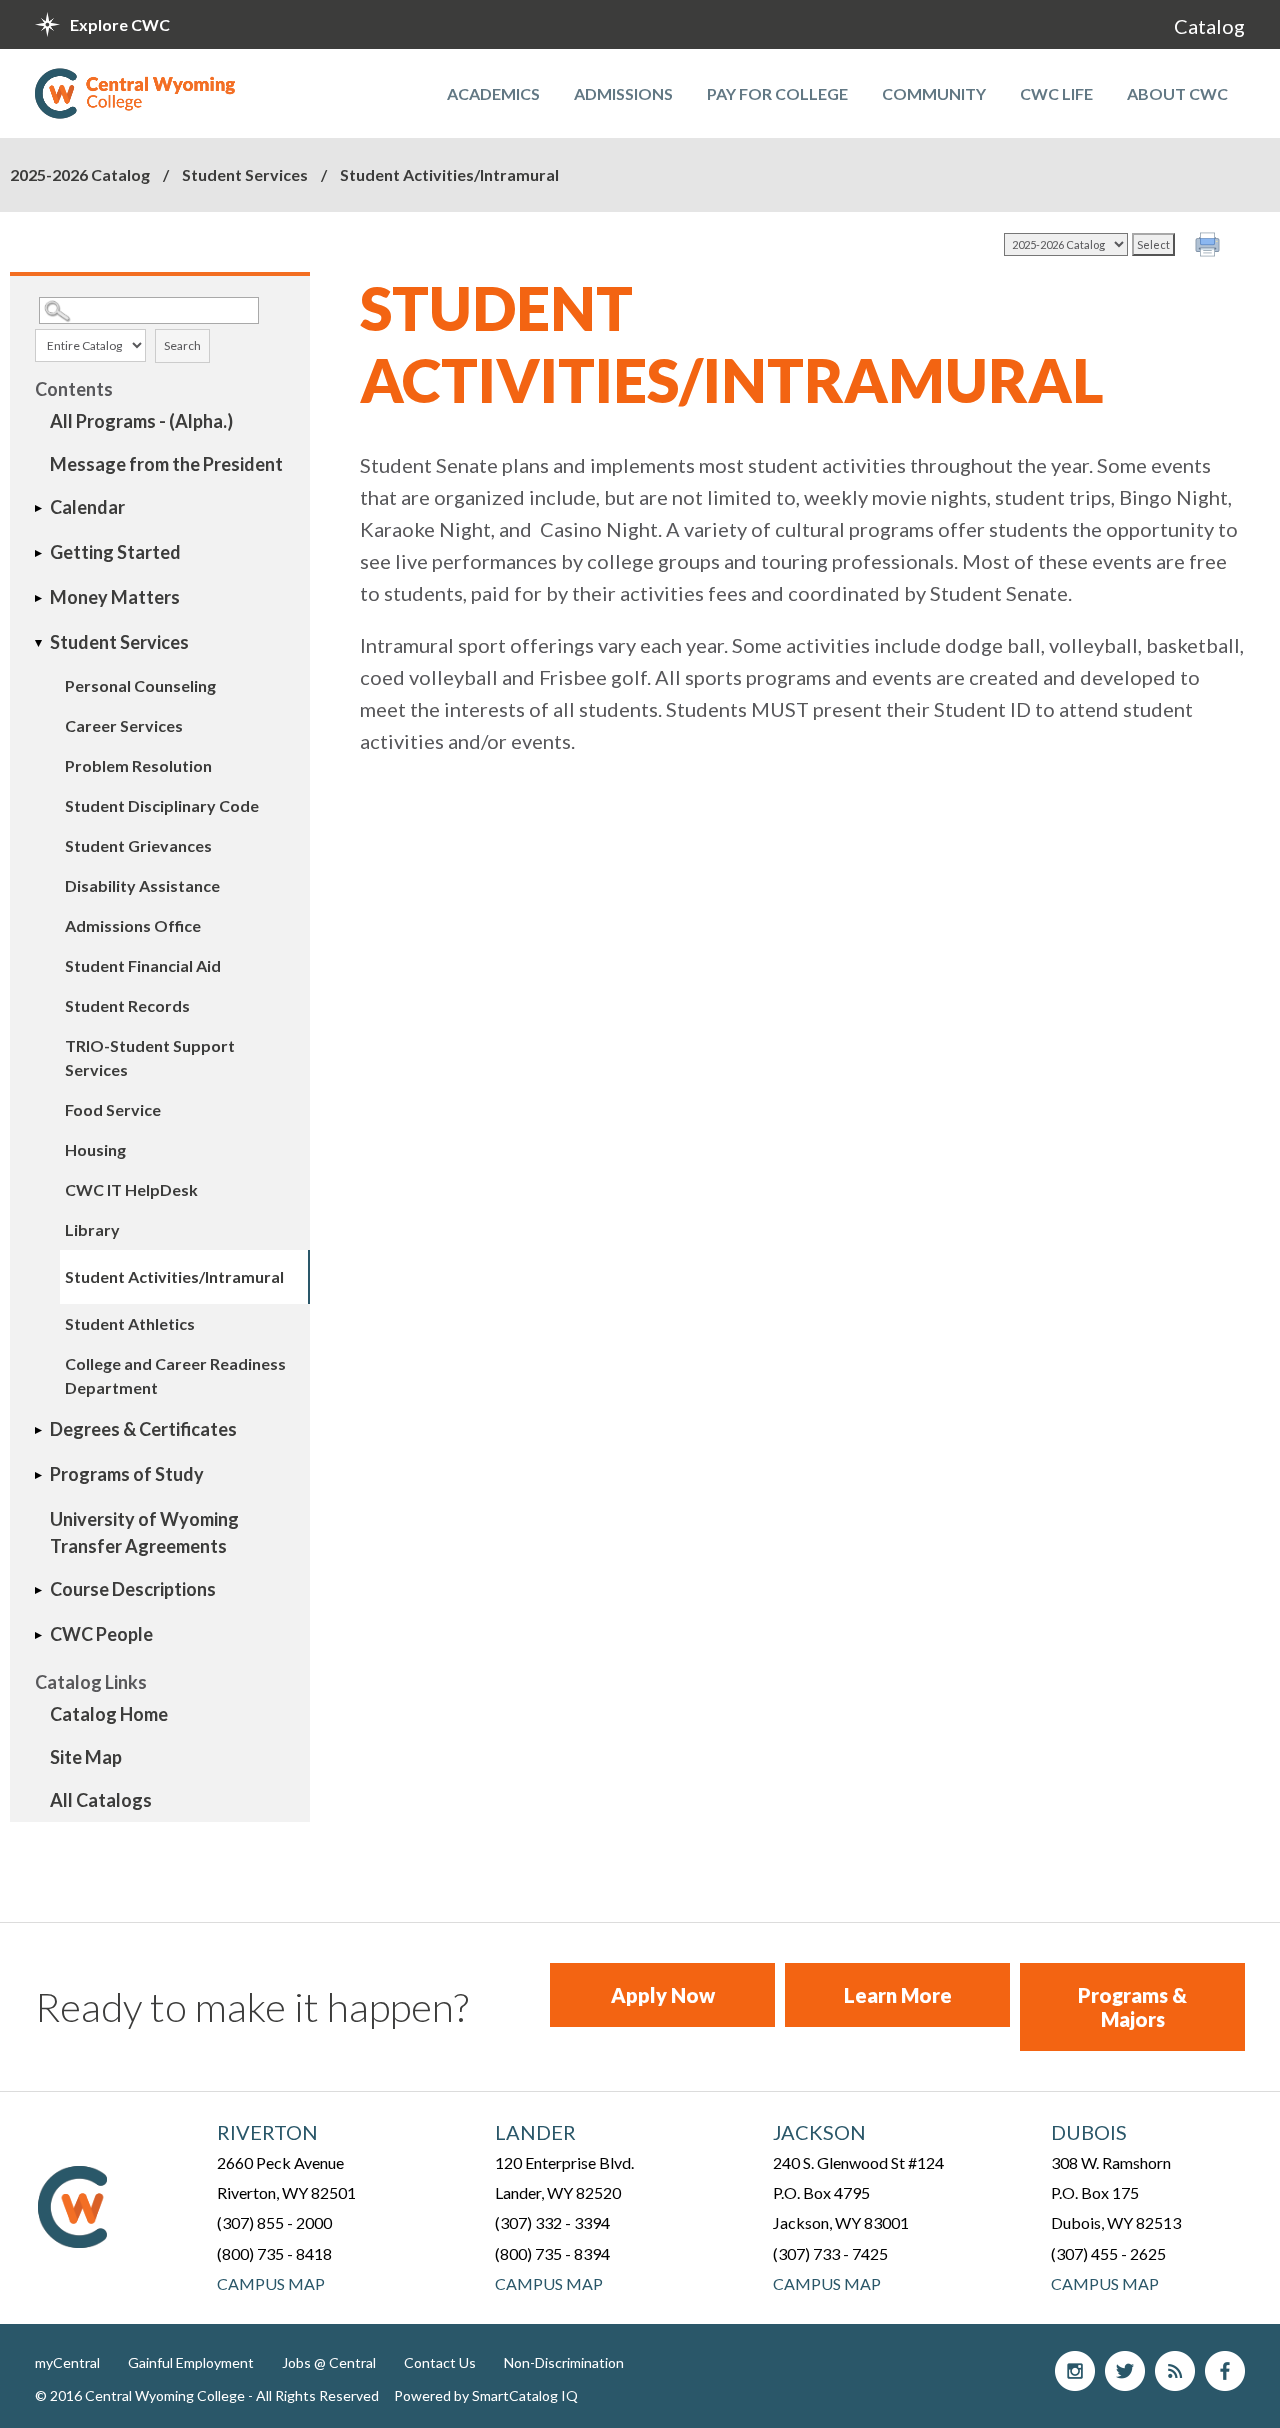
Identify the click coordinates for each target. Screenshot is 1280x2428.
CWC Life (1056, 93)
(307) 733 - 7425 (830, 2253)
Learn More (898, 1995)
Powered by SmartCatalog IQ (486, 2395)
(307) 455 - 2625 (1108, 2253)
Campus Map (271, 2283)
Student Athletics (130, 1323)
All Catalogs (101, 1800)
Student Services (245, 174)
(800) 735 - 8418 (274, 2253)
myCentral (67, 2362)
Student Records (127, 1005)
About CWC (1177, 93)
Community (934, 93)
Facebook (1225, 2371)
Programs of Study (127, 1474)
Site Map (86, 1757)
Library (92, 1229)
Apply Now (663, 1995)
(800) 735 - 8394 (552, 2253)
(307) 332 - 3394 (552, 2222)
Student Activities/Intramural (174, 1276)
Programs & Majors (1132, 2007)
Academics (493, 93)
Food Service (113, 1109)
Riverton (267, 2132)
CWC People (101, 1634)
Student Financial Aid (143, 965)
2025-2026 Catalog (80, 174)
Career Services (124, 725)
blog (1175, 2371)
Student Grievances (138, 845)
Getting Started (115, 552)
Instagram (1075, 2371)
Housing (95, 1149)
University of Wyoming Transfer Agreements (144, 1532)
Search (182, 345)
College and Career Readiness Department (175, 1375)
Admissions (623, 93)
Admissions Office (133, 925)
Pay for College (777, 93)
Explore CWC (120, 24)
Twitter (1125, 2371)
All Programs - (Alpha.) (141, 421)
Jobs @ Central (329, 2362)
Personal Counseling (140, 685)
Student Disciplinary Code (162, 805)
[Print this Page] (1210, 247)
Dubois (1089, 2132)
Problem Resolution (138, 765)
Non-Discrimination (564, 2362)
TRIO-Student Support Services (150, 1057)
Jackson (819, 2132)
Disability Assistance (142, 885)
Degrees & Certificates (143, 1429)
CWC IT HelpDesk (131, 1189)
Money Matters (115, 597)
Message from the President (166, 464)
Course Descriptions (133, 1589)
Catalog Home (109, 1714)
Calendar (87, 507)
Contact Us (440, 2362)
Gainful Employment (191, 2362)
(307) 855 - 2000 (274, 2222)
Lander (535, 2132)
